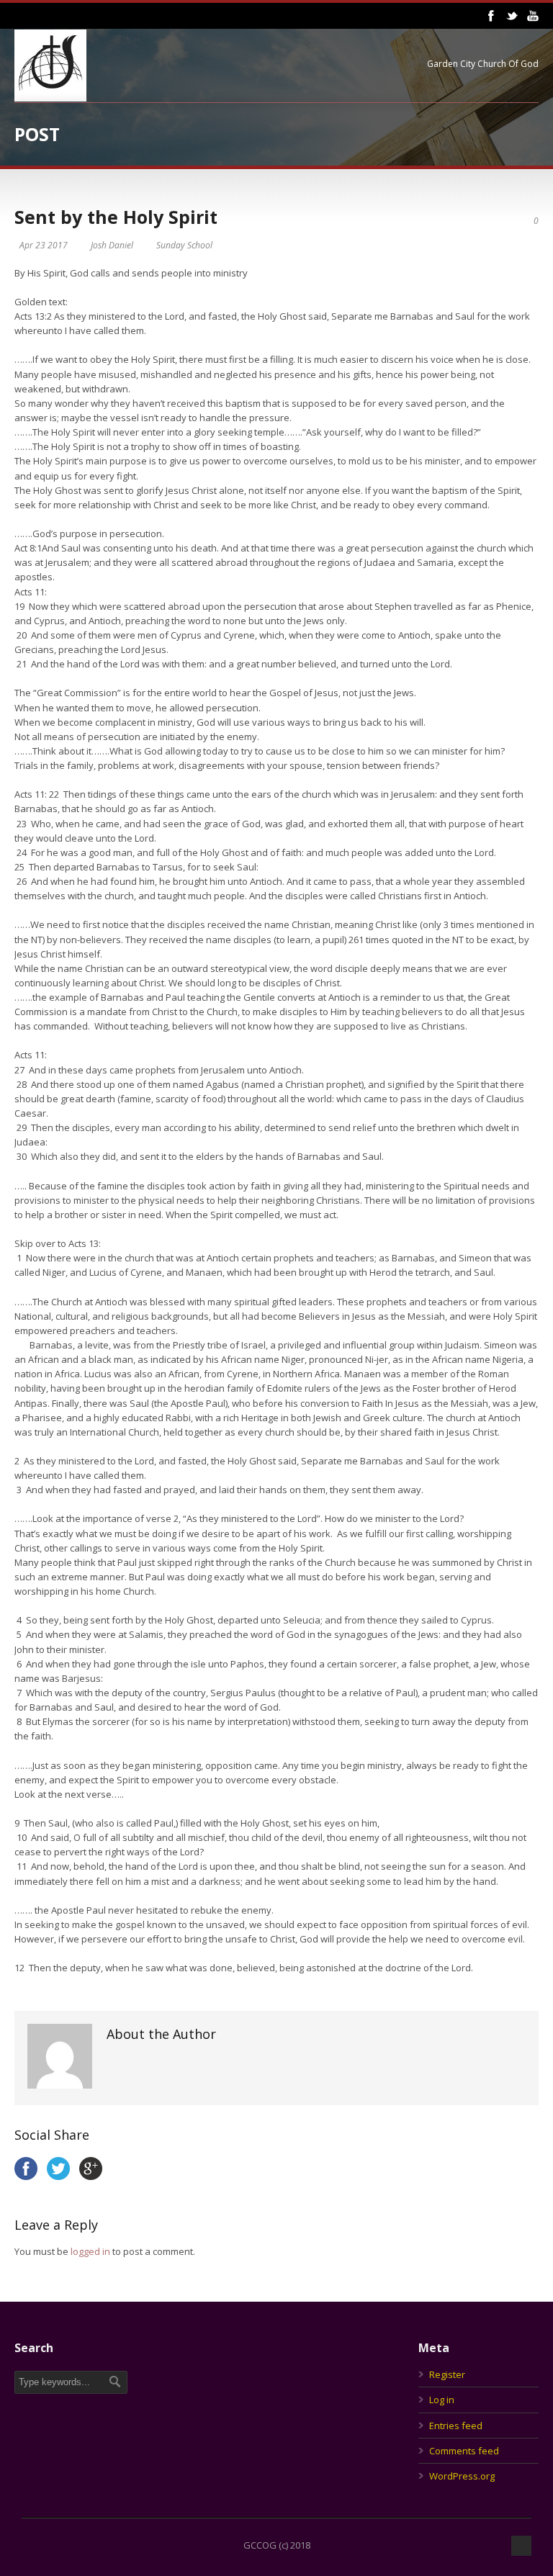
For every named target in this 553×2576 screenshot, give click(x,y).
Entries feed (456, 2426)
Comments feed (464, 2451)
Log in (442, 2400)
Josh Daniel (112, 245)
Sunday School (184, 245)
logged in (90, 2251)
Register (447, 2374)
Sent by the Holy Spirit (116, 217)
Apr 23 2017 (44, 245)
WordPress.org (462, 2476)
